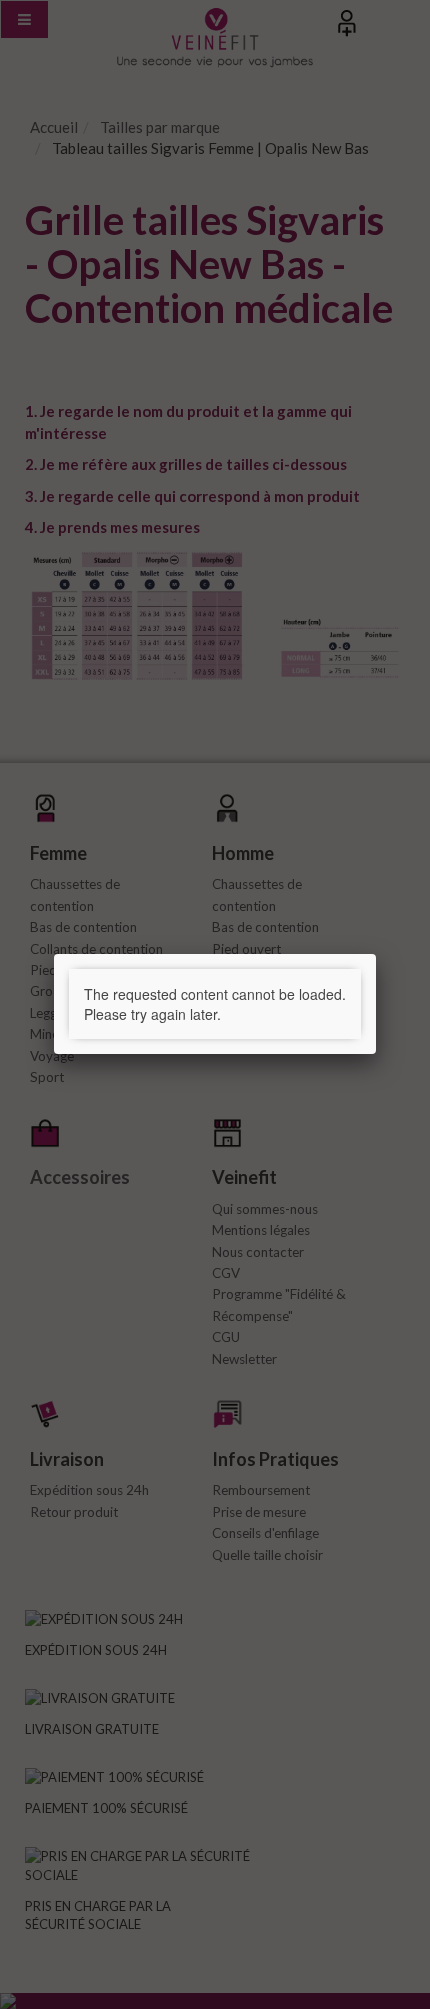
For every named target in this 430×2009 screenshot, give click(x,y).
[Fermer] (376, 954)
